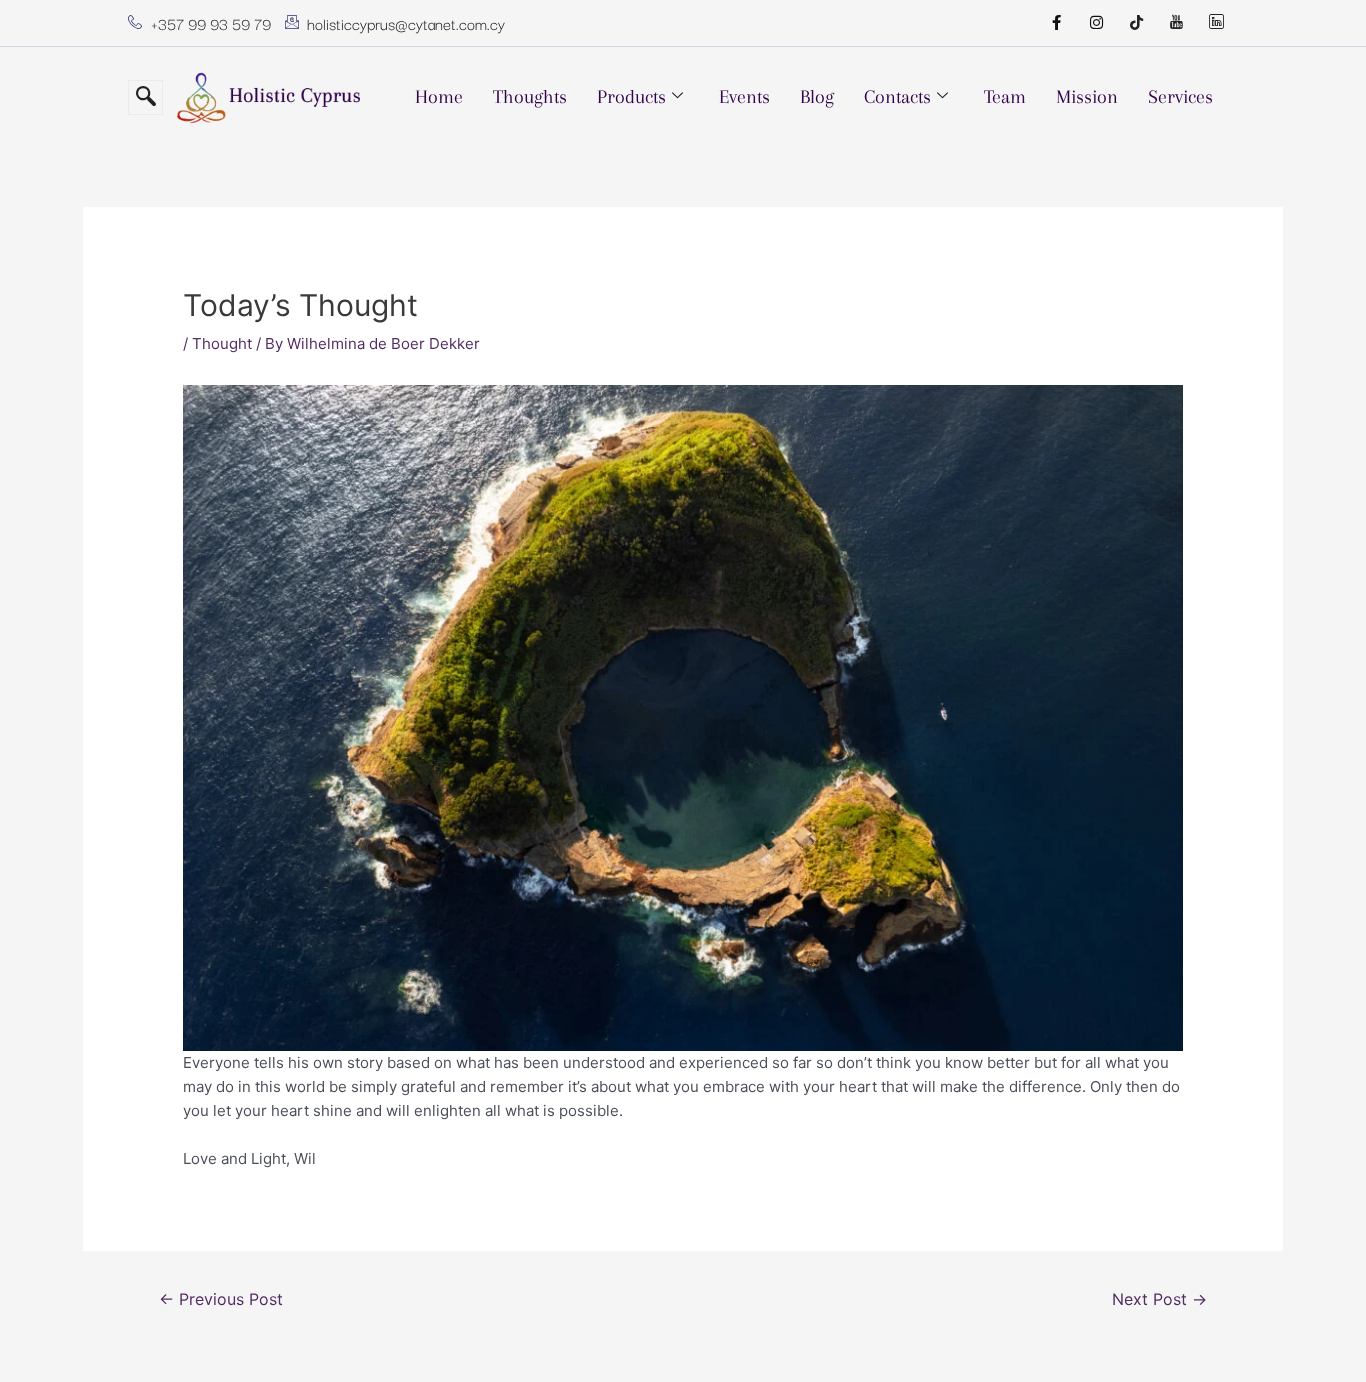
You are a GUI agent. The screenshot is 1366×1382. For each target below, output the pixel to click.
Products (631, 97)
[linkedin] (1216, 23)
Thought (222, 343)
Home (439, 97)
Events (744, 97)
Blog (817, 97)
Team (1005, 97)
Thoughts (530, 97)
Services (1180, 97)
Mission (1087, 97)
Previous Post (221, 1299)
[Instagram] (1096, 23)
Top (1318, 1334)
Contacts (897, 97)
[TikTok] (1136, 23)
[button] (145, 97)
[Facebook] (1056, 23)
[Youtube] (1176, 23)
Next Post (1159, 1299)
